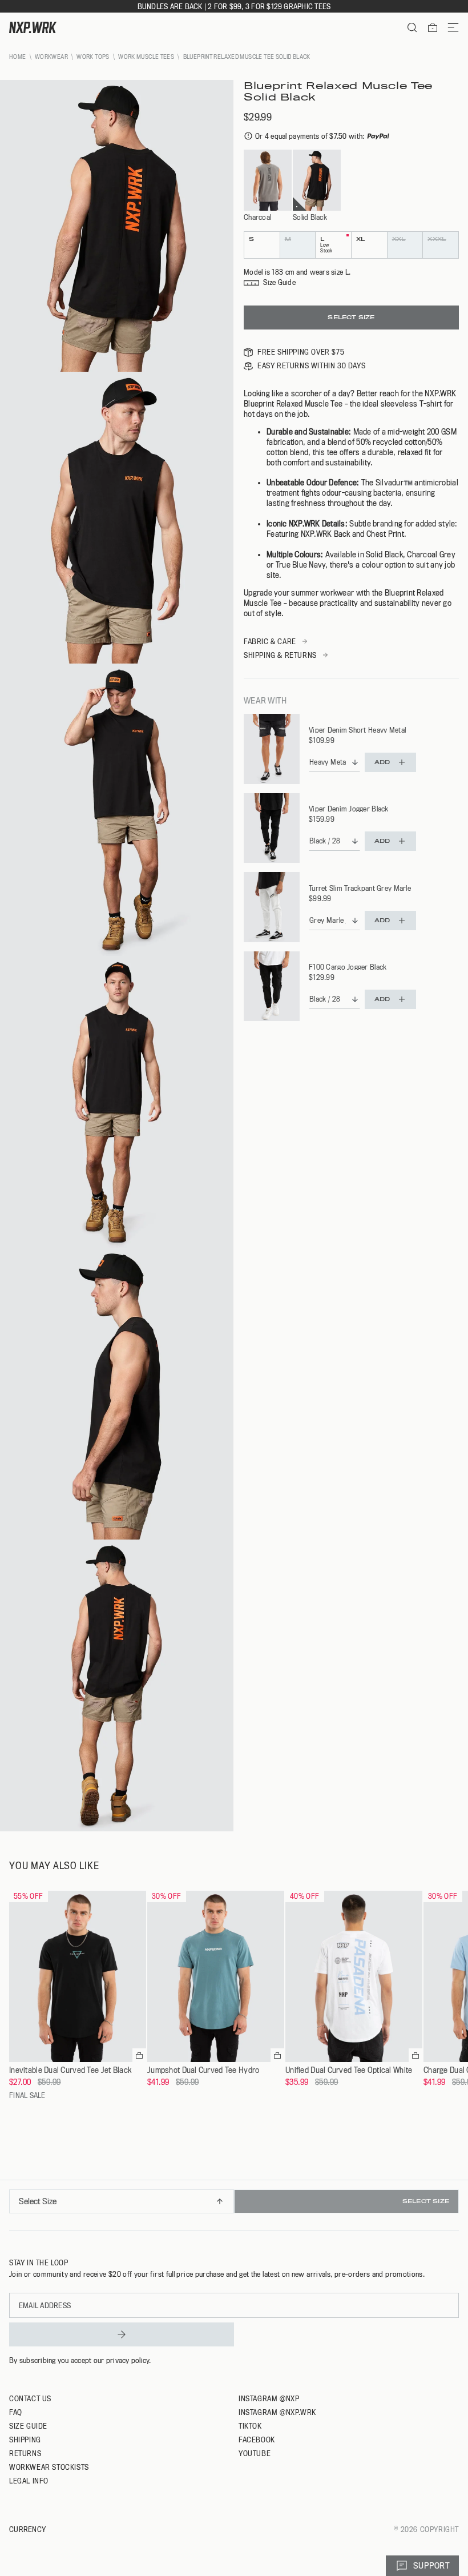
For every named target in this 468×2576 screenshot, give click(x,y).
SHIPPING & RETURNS (280, 655)
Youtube (255, 2453)
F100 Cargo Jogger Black (348, 967)
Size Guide (28, 2426)
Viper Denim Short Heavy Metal (357, 730)
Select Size (351, 317)
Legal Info (29, 2481)
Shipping (25, 2440)
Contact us (30, 2398)
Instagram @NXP (269, 2398)
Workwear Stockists (49, 2467)
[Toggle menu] (449, 27)
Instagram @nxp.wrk (277, 2412)
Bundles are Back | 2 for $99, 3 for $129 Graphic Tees (234, 6)
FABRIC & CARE (270, 641)
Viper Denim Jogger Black (349, 809)
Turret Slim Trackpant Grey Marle (360, 888)
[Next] (455, 2205)
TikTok (250, 2426)
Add (382, 762)
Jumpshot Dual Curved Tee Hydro (203, 2070)
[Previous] (13, 2205)
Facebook (257, 2440)
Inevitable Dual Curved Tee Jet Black (70, 2070)
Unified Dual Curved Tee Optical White (349, 2070)
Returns (25, 2453)
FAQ (16, 2412)
